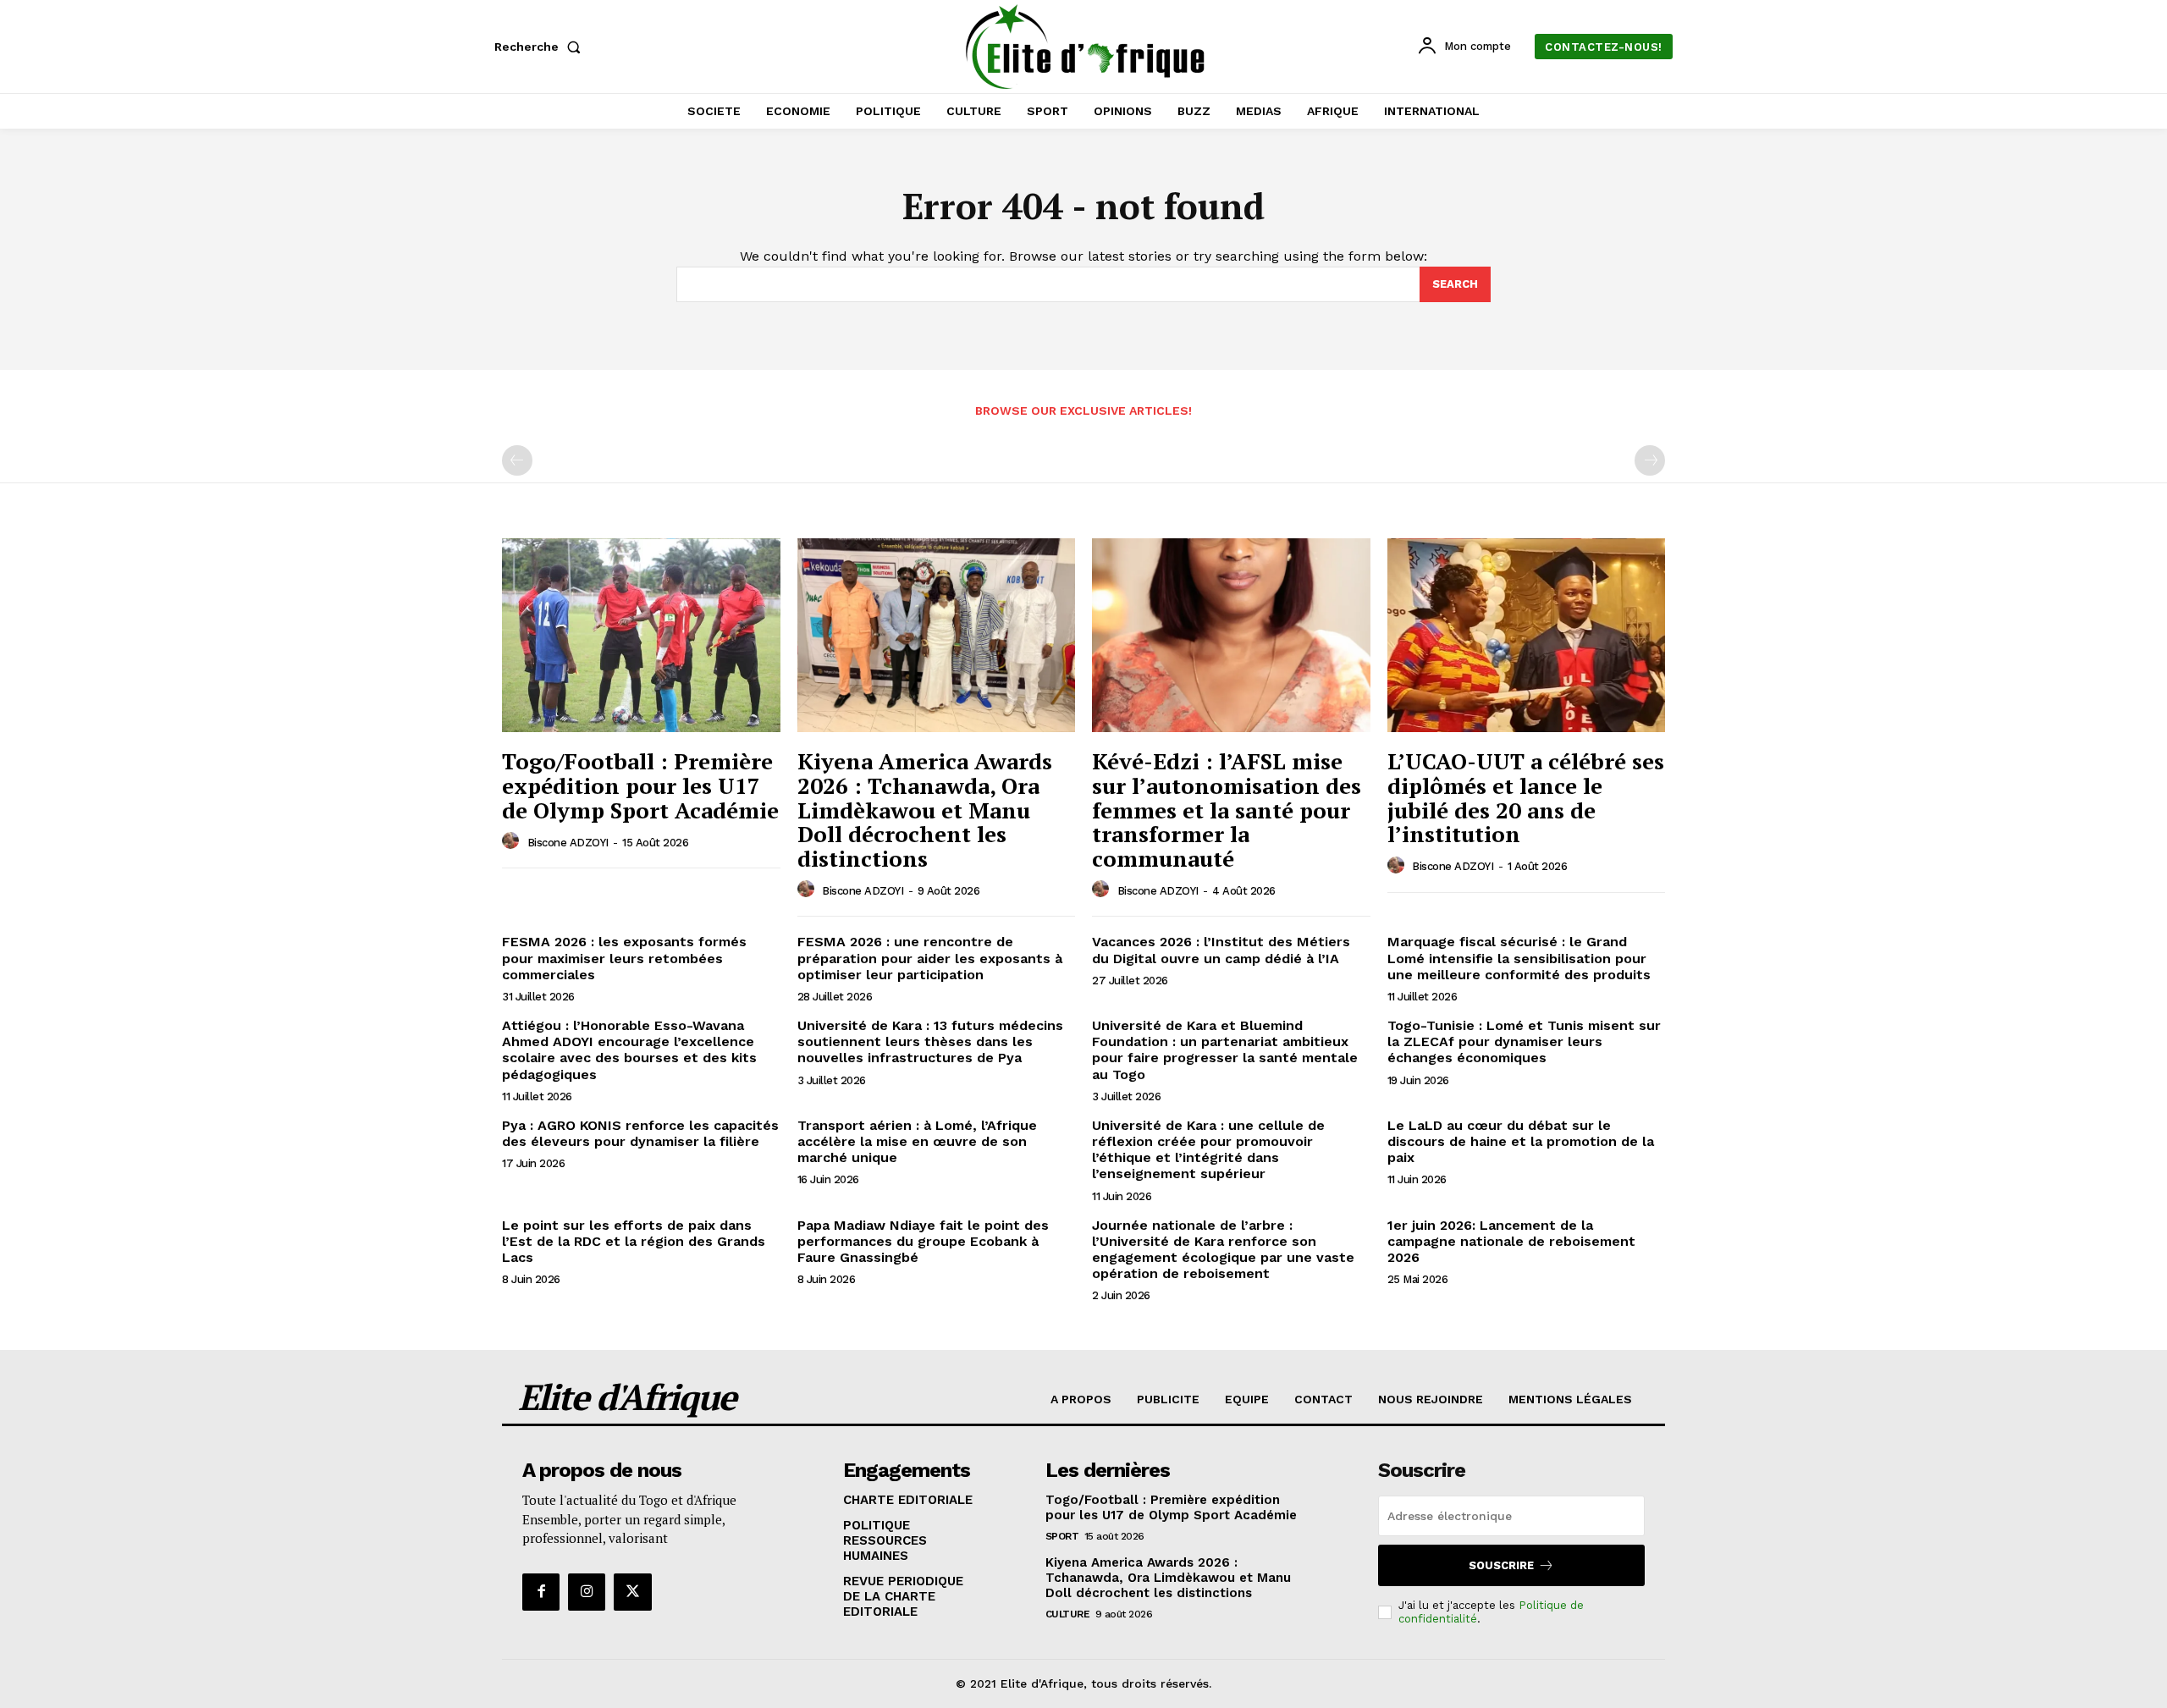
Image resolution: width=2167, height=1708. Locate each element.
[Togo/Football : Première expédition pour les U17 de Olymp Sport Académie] (641, 636)
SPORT (1062, 1536)
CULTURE (1068, 1614)
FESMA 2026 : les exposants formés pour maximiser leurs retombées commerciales (624, 958)
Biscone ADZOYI (568, 843)
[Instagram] (587, 1592)
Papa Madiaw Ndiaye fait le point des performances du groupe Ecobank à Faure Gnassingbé (923, 1241)
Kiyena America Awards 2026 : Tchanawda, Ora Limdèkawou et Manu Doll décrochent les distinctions (925, 809)
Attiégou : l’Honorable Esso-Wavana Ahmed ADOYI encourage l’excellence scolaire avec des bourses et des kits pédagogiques (629, 1050)
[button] (541, 47)
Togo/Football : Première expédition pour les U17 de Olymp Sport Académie (640, 785)
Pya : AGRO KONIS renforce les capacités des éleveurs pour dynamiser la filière (640, 1133)
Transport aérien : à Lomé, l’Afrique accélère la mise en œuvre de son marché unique (917, 1141)
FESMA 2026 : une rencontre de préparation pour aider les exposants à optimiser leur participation (930, 958)
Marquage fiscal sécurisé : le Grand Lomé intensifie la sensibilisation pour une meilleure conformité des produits (1519, 958)
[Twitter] (632, 1592)
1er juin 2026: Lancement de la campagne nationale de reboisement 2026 (1511, 1241)
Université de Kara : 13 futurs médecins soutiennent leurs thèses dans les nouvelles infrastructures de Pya (930, 1041)
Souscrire (1501, 1565)
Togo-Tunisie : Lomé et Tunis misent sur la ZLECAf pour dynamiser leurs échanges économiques (1524, 1041)
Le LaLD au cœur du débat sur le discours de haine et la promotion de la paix (1521, 1141)
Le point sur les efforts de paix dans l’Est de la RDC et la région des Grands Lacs (634, 1241)
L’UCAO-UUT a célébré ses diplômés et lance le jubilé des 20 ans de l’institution (1526, 797)
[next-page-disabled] (1650, 460)
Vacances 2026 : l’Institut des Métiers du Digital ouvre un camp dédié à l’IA (1221, 950)
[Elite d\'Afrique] (1086, 47)
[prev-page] (517, 460)
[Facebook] (541, 1592)
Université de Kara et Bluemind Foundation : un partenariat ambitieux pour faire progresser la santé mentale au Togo (1225, 1050)
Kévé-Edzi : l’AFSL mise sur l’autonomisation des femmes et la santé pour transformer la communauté (1227, 809)
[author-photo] (513, 841)
